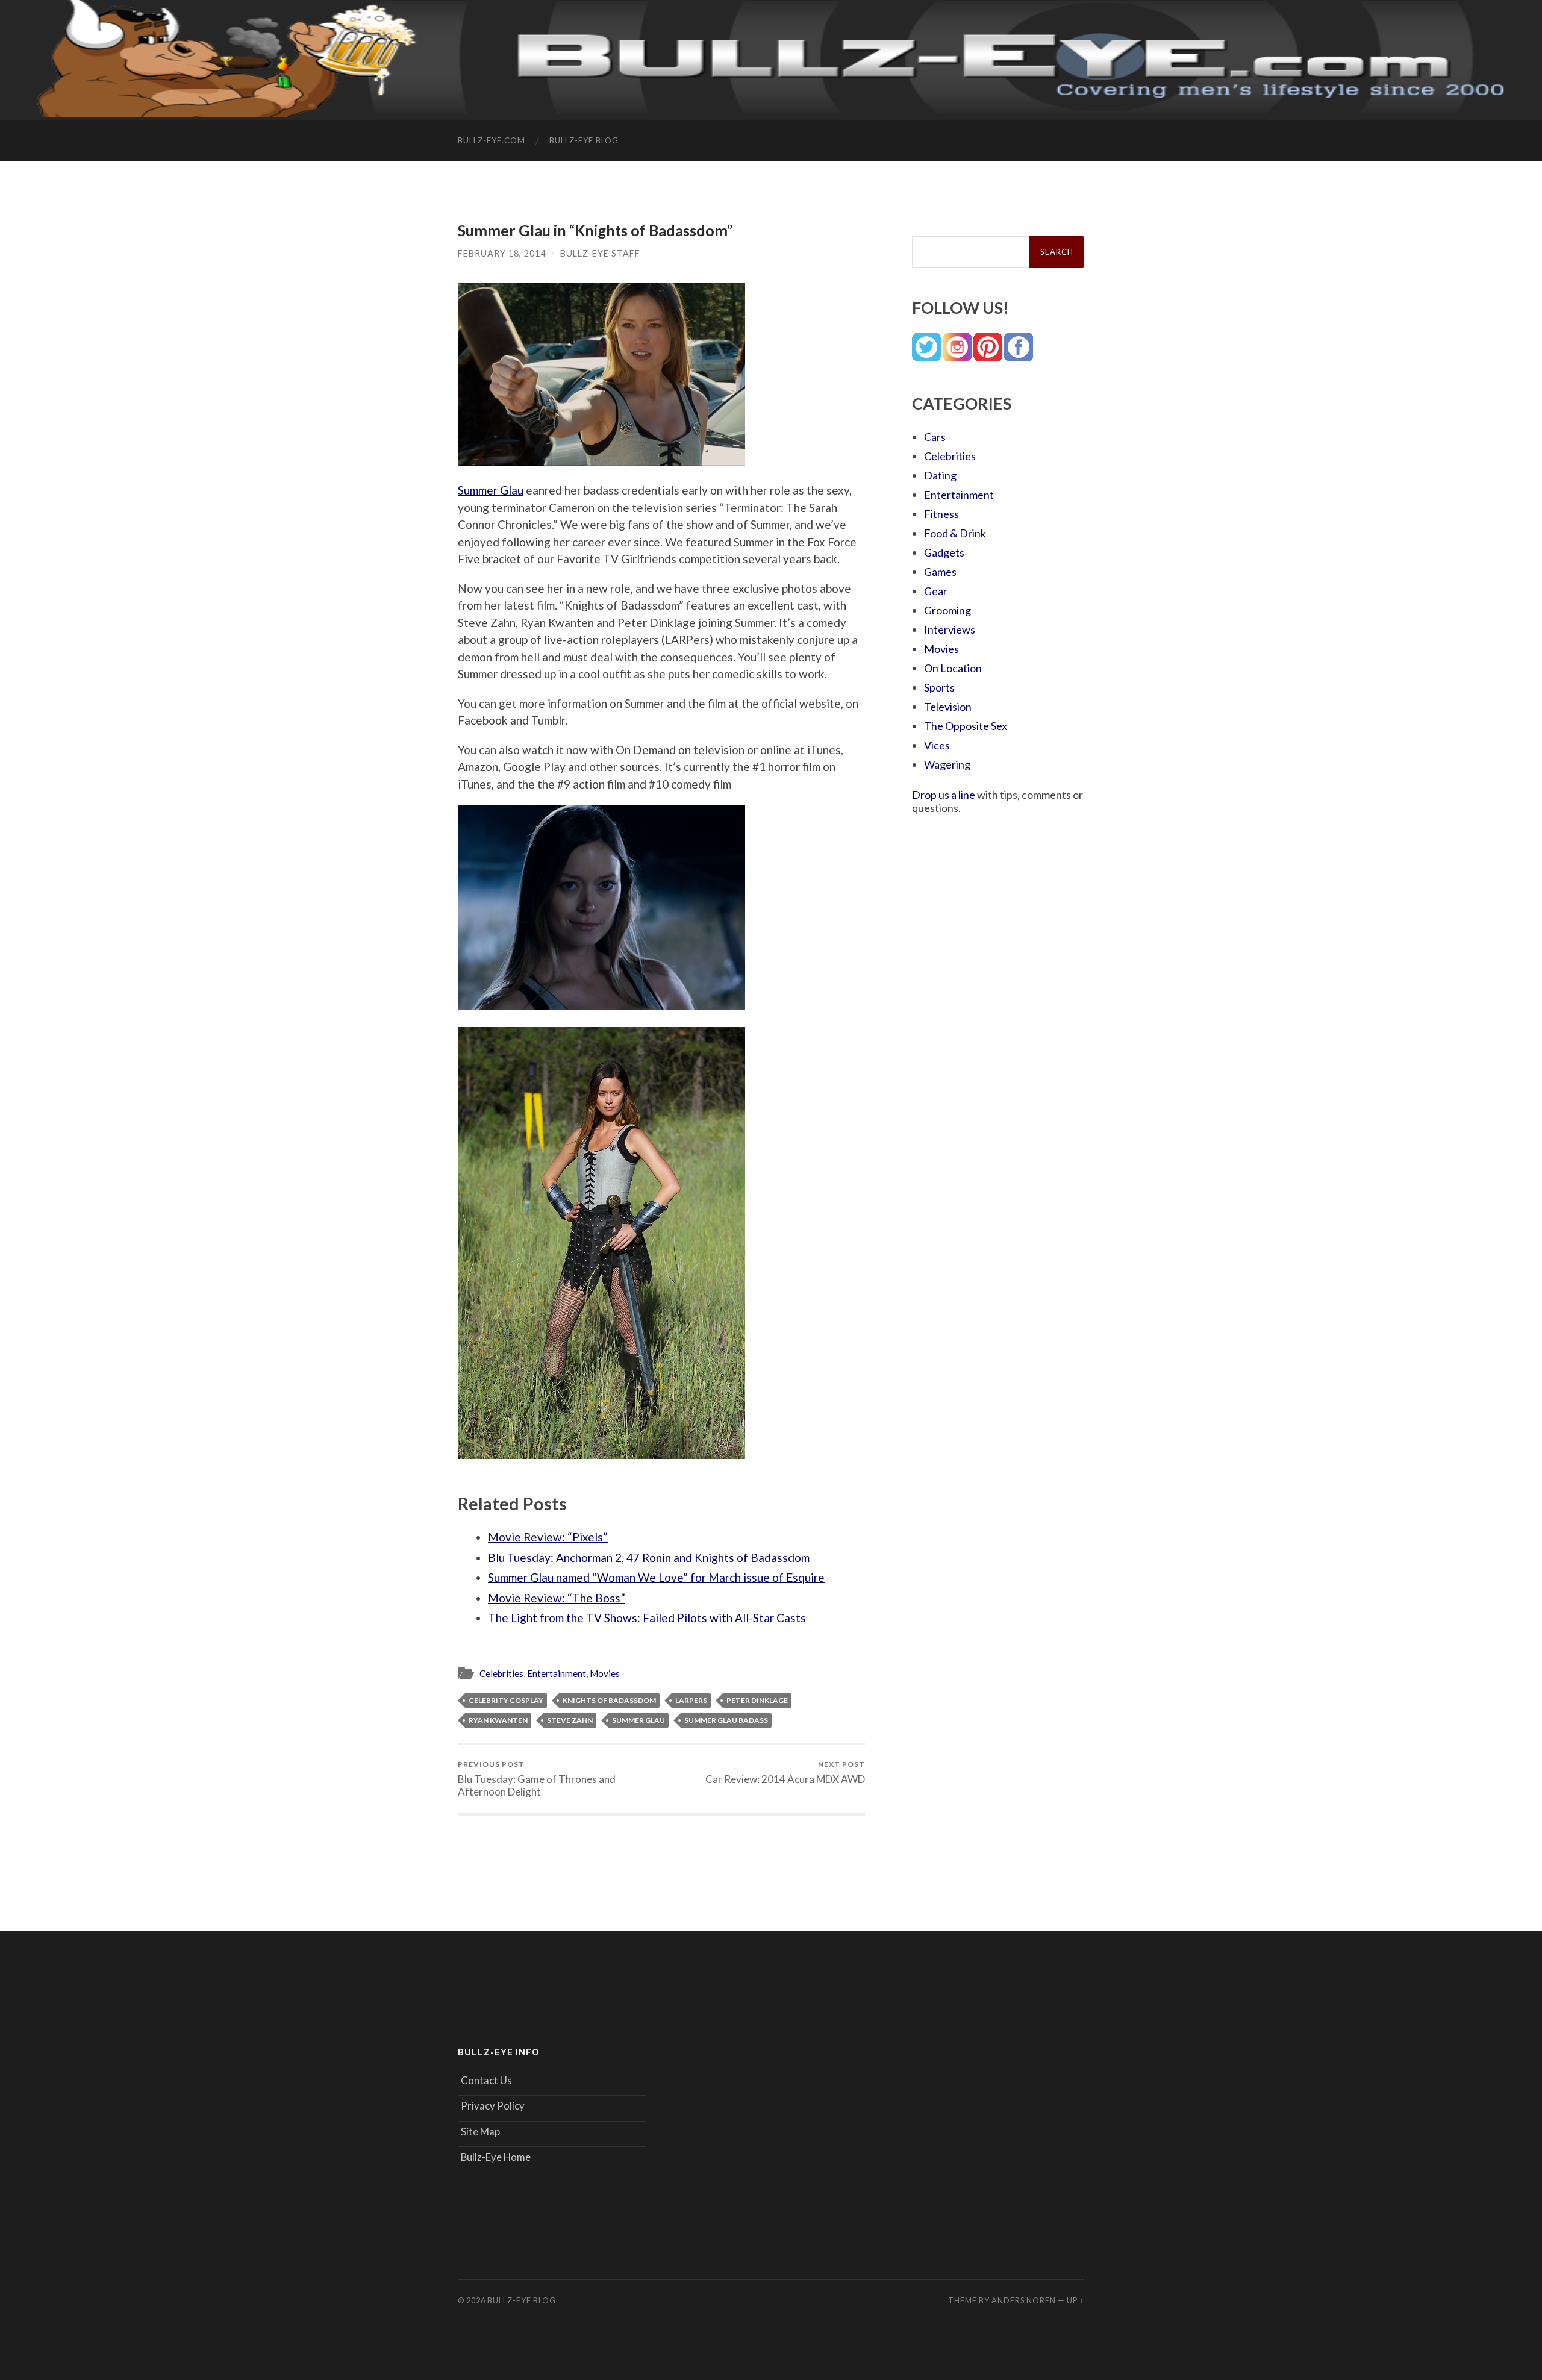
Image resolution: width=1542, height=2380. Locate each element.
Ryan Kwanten (498, 1720)
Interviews (950, 629)
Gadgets (944, 552)
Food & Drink (955, 533)
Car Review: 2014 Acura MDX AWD (785, 1773)
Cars (935, 437)
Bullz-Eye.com (492, 140)
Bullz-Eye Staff (600, 253)
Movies (605, 1673)
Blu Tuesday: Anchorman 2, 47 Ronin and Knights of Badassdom (649, 1557)
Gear (936, 591)
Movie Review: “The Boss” (557, 1598)
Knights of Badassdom (609, 1700)
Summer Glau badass (726, 1720)
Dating (940, 475)
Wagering (947, 764)
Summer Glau (491, 490)
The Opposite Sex (966, 726)
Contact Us (486, 2080)
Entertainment (557, 1673)
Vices (937, 745)
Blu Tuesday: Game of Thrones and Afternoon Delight (537, 1779)
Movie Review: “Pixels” (548, 1537)
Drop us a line (944, 795)
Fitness (941, 514)
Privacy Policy (493, 2106)
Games (940, 572)
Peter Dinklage (757, 1700)
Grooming (947, 610)
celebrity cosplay (506, 1700)
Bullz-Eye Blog (584, 140)
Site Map (480, 2132)
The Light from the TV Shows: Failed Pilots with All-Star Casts (647, 1618)
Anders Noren (1024, 2300)
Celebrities (501, 1673)
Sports (939, 687)
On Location (953, 668)
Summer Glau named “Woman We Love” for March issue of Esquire (656, 1577)
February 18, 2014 (502, 253)
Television (948, 707)
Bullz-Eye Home (496, 2157)
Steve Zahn (570, 1720)
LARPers (691, 1700)
